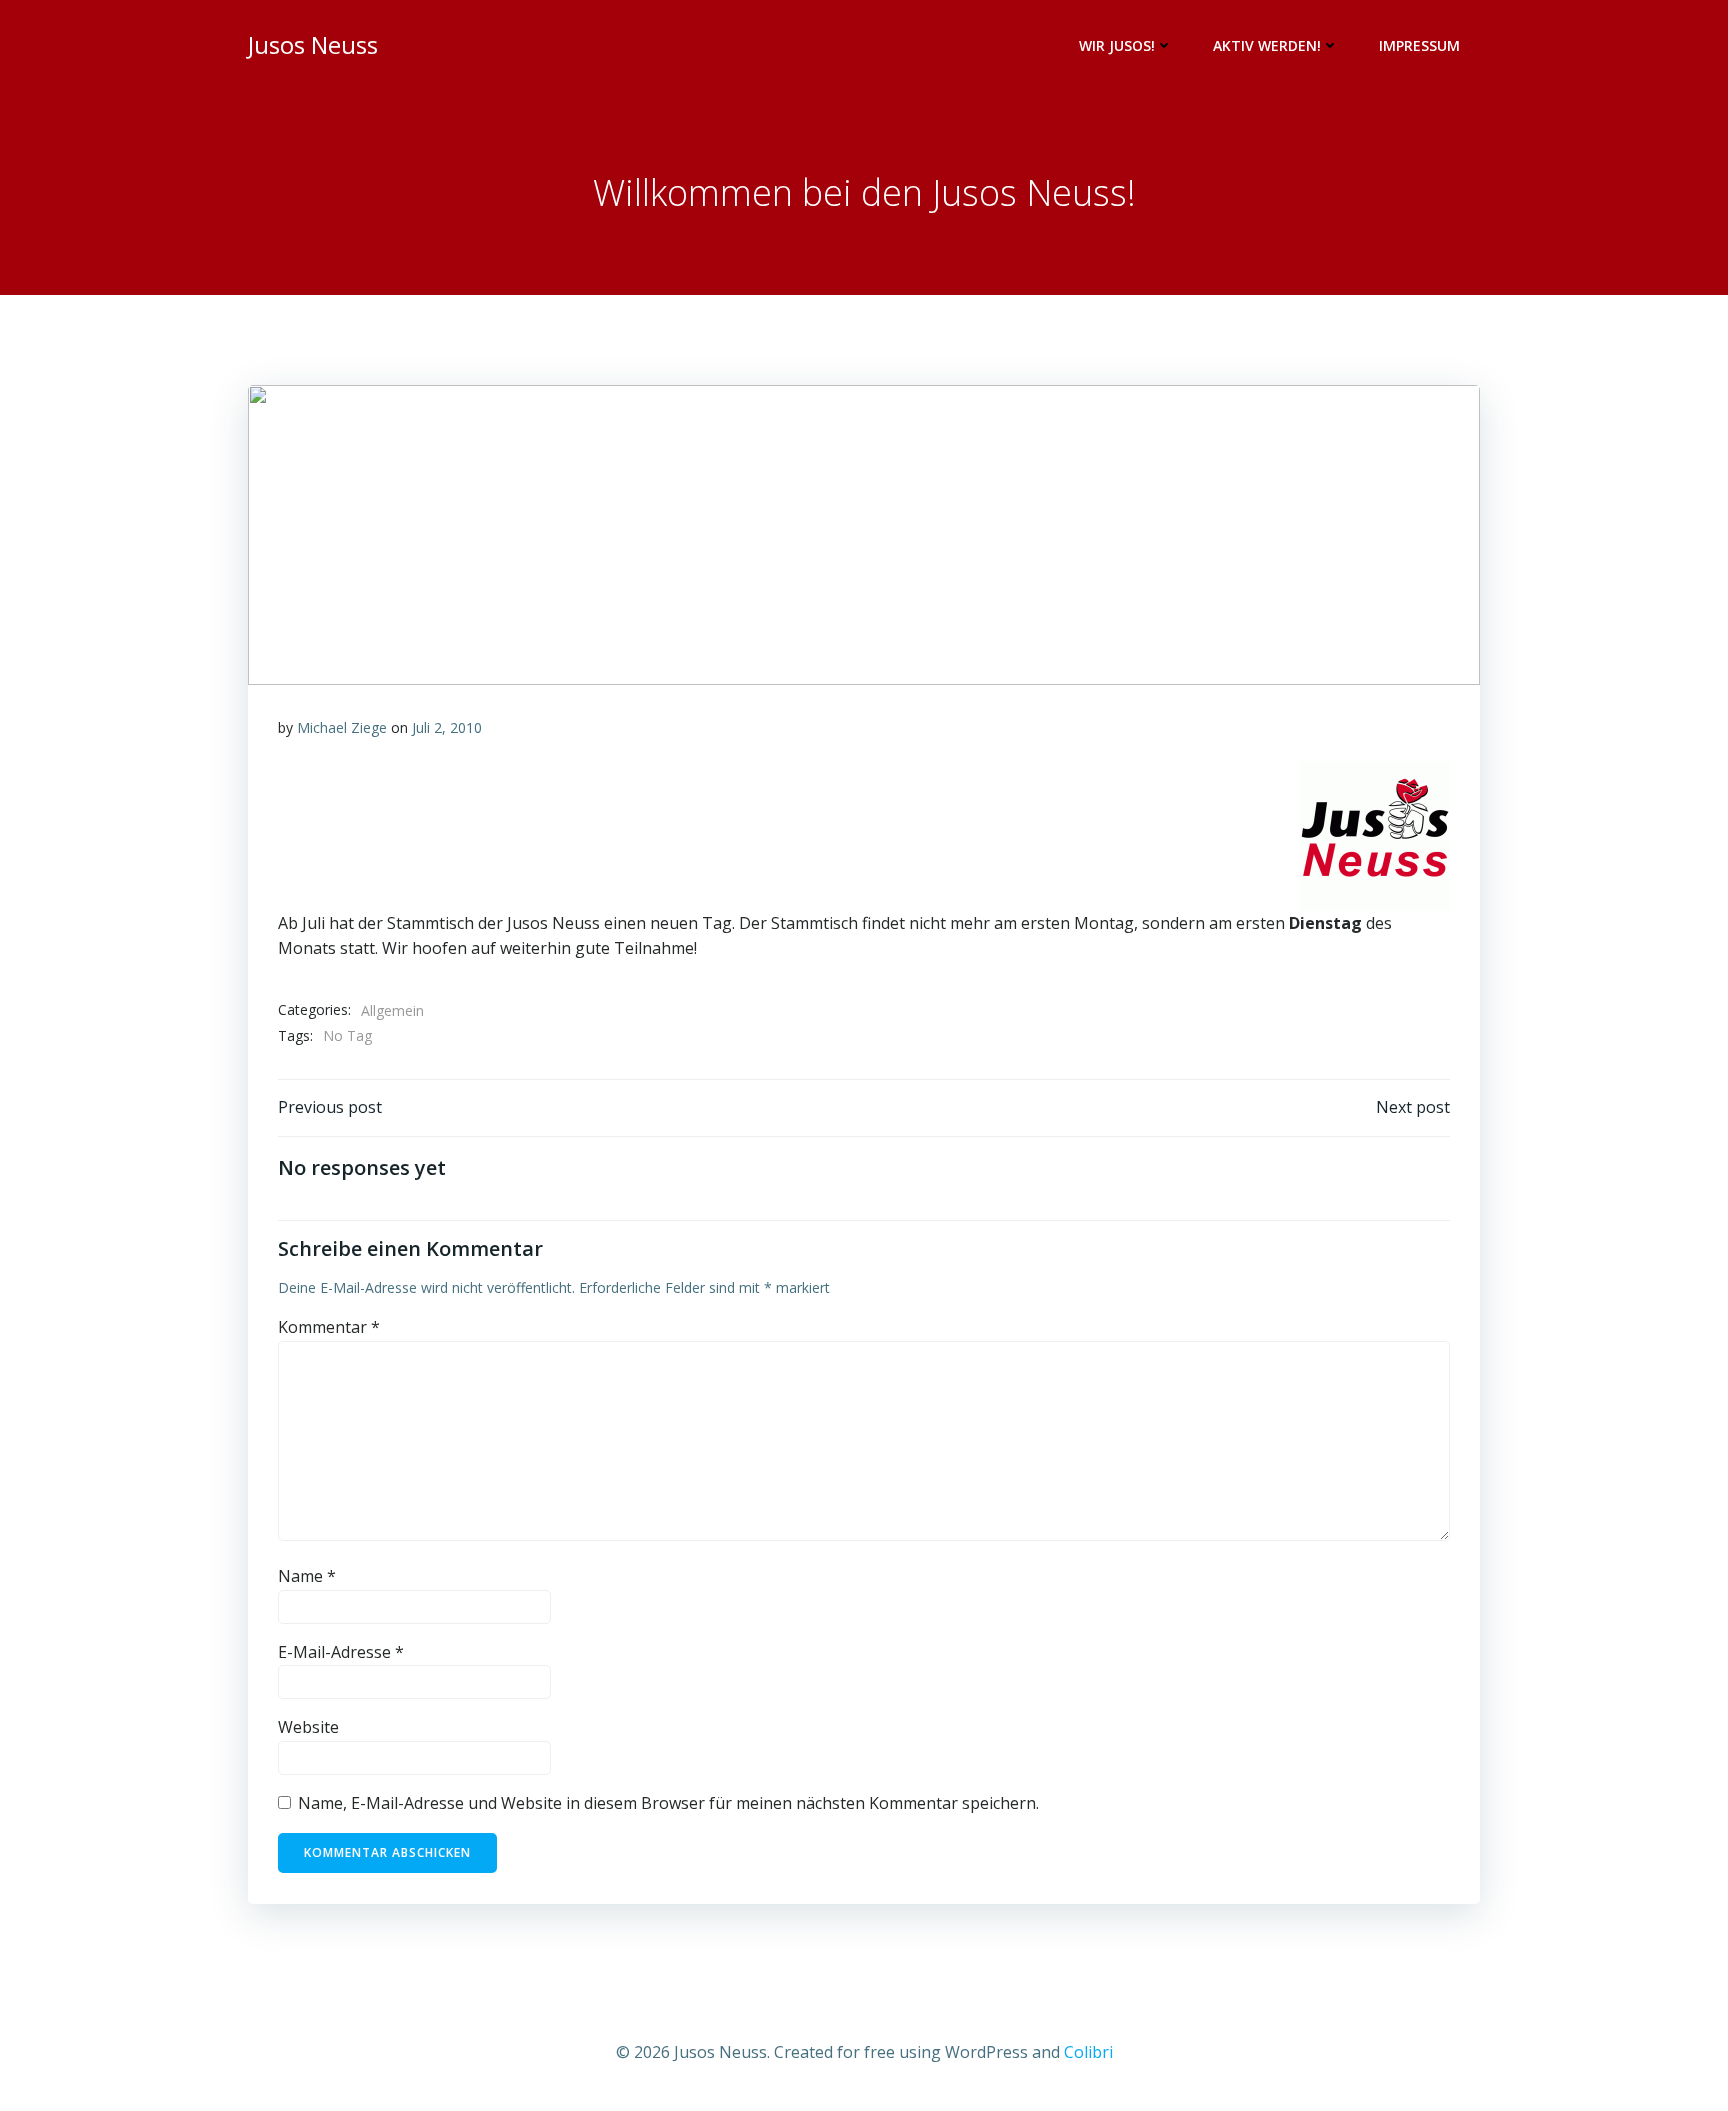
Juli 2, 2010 (447, 727)
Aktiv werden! (1267, 45)
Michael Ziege (342, 727)
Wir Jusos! (1117, 45)
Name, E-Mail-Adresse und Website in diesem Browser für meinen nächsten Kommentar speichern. (668, 1803)
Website (308, 1727)
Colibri (1088, 2052)
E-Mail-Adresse (341, 1652)
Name (307, 1576)
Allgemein (392, 1010)
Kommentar (329, 1327)
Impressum (1419, 45)
